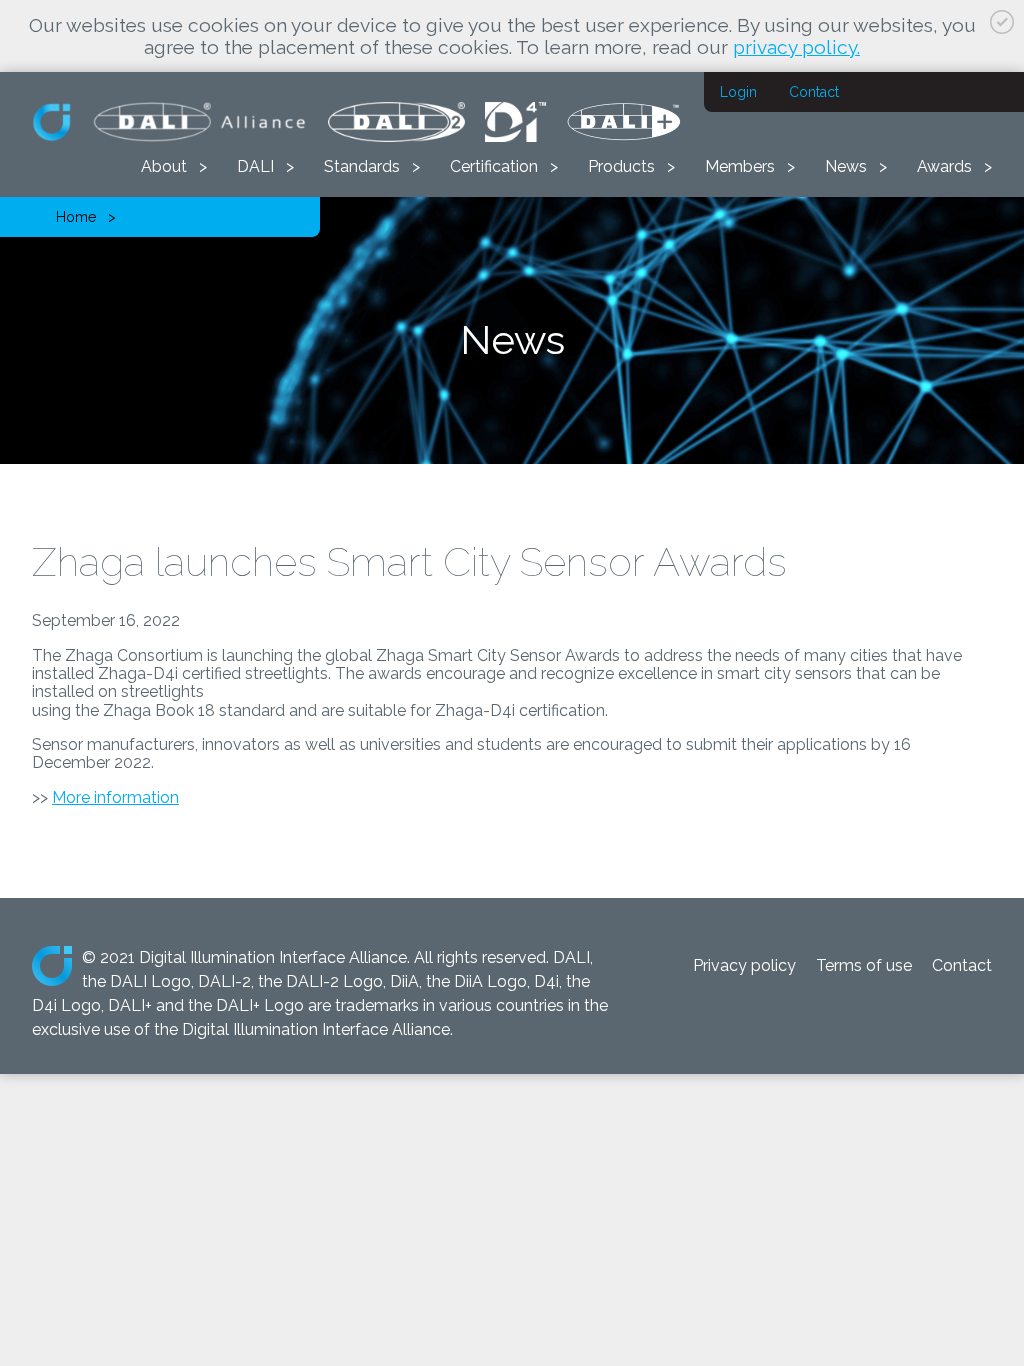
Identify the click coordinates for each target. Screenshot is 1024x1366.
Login (738, 92)
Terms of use (864, 965)
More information (115, 797)
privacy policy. (796, 47)
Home (76, 217)
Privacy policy (744, 965)
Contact (814, 92)
